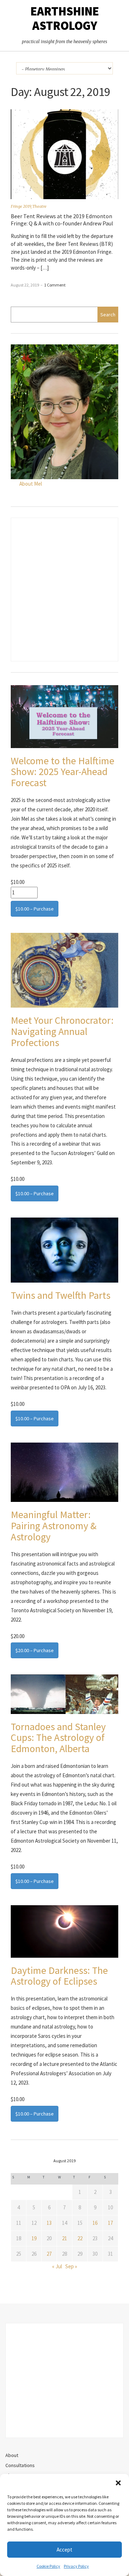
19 (34, 2238)
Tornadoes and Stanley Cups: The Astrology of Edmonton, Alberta (58, 1738)
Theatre (39, 206)
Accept (64, 2550)
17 (110, 2223)
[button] (118, 2483)
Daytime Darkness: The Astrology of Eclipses (59, 1976)
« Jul (57, 2266)
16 (95, 2223)
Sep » (71, 2266)
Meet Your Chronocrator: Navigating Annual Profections (62, 1031)
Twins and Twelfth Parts (61, 1295)
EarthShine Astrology (65, 18)
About (12, 2455)
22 (80, 2238)
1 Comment (55, 285)
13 (49, 2223)
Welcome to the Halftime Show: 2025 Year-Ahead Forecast (63, 772)
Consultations (20, 2465)
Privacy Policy (76, 2566)
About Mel (31, 484)
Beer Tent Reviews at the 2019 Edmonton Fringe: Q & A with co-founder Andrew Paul (62, 220)
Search (108, 315)
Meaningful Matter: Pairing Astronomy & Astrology (54, 1526)
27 (49, 2254)
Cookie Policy (48, 2566)
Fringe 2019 (21, 206)
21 (64, 2238)
